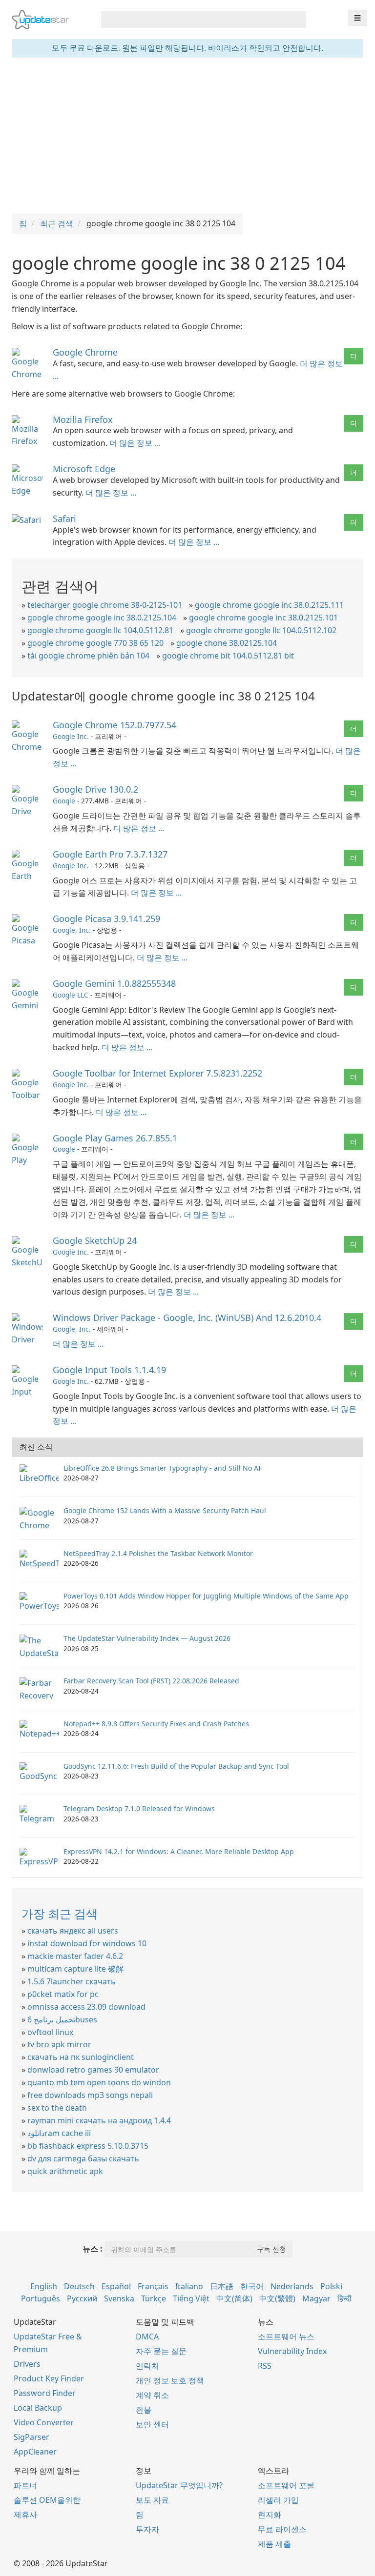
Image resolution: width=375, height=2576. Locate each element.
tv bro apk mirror (59, 2044)
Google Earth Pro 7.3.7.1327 (110, 854)
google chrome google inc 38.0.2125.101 (263, 618)
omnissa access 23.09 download (86, 2007)
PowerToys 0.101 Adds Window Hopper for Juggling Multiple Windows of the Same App (206, 1596)
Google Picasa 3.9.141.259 (106, 919)
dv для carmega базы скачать (83, 2158)
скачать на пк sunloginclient (81, 2057)
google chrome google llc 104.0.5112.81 (100, 630)
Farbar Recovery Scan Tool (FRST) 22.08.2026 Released (151, 1681)
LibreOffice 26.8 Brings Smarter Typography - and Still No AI (162, 1468)
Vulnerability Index (292, 2351)
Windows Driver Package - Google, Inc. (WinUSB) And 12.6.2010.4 (187, 1318)
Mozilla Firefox (83, 419)
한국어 (252, 2286)
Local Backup (38, 2408)
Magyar (316, 2298)
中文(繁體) (277, 2298)
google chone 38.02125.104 (227, 643)
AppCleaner (35, 2452)
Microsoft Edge (84, 469)
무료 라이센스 (282, 2529)
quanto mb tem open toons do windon (99, 2082)
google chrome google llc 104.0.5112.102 (261, 630)
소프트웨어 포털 (286, 2485)
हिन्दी (344, 2298)
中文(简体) (234, 2298)
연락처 (147, 2366)
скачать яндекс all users (73, 1931)
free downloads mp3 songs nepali (90, 2095)
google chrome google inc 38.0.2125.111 (269, 605)
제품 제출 (274, 2544)
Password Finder (45, 2393)
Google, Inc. (72, 930)
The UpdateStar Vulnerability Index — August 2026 (147, 1638)
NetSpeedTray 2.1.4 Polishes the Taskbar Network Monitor (158, 1553)
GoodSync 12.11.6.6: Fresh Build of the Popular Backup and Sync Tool (176, 1766)
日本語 (222, 2286)
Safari (64, 519)
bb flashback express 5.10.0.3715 (88, 2146)
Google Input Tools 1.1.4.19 (109, 1370)
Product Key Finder (49, 2378)
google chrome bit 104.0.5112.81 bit (228, 656)
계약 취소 (152, 2395)
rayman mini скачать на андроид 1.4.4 (99, 2120)
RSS (265, 2366)
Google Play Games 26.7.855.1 (115, 1138)
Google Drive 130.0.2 (95, 789)
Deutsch (79, 2286)
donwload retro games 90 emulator (93, 2070)
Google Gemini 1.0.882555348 (114, 983)
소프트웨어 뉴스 (286, 2336)
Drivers (27, 2364)
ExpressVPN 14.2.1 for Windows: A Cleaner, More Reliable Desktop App (179, 1851)
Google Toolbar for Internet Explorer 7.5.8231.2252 (157, 1073)
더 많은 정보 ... (135, 443)
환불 (144, 2410)
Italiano (189, 2286)
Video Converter (44, 2422)
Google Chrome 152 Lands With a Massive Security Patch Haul (165, 1510)
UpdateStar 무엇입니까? (179, 2485)
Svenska (119, 2298)
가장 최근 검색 (60, 1913)
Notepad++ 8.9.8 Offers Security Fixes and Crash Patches (156, 1724)
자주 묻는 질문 (161, 2351)
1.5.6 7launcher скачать (72, 1981)
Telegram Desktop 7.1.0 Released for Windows (139, 1808)
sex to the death (57, 2108)
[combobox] (195, 20)
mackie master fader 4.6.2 (75, 1956)
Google (64, 801)
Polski (331, 2286)
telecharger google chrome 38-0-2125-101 (105, 605)
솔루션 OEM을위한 (47, 2500)
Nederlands (292, 2286)
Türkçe (154, 2298)
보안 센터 (152, 2424)
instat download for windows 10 (87, 1943)
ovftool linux (50, 2032)
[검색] (297, 20)
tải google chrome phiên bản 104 (88, 656)
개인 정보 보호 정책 (170, 2380)
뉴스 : (93, 2249)
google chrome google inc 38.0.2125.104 (102, 618)
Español (116, 2286)
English (44, 2286)
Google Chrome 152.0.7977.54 (115, 725)
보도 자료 (152, 2500)
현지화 (270, 2515)
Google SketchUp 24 (95, 1240)
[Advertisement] (187, 136)
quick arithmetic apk (65, 2171)
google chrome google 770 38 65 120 (95, 643)
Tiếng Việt (191, 2298)
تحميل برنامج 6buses (62, 2019)
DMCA (147, 2336)
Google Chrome (85, 352)
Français (153, 2286)
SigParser (31, 2437)
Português (41, 2298)
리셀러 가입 (278, 2500)
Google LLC (71, 995)
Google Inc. (71, 736)
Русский (82, 2298)
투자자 (147, 2529)
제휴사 (25, 2515)
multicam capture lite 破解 (75, 1969)
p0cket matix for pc (63, 1994)
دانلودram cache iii (59, 2133)
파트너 (25, 2485)
